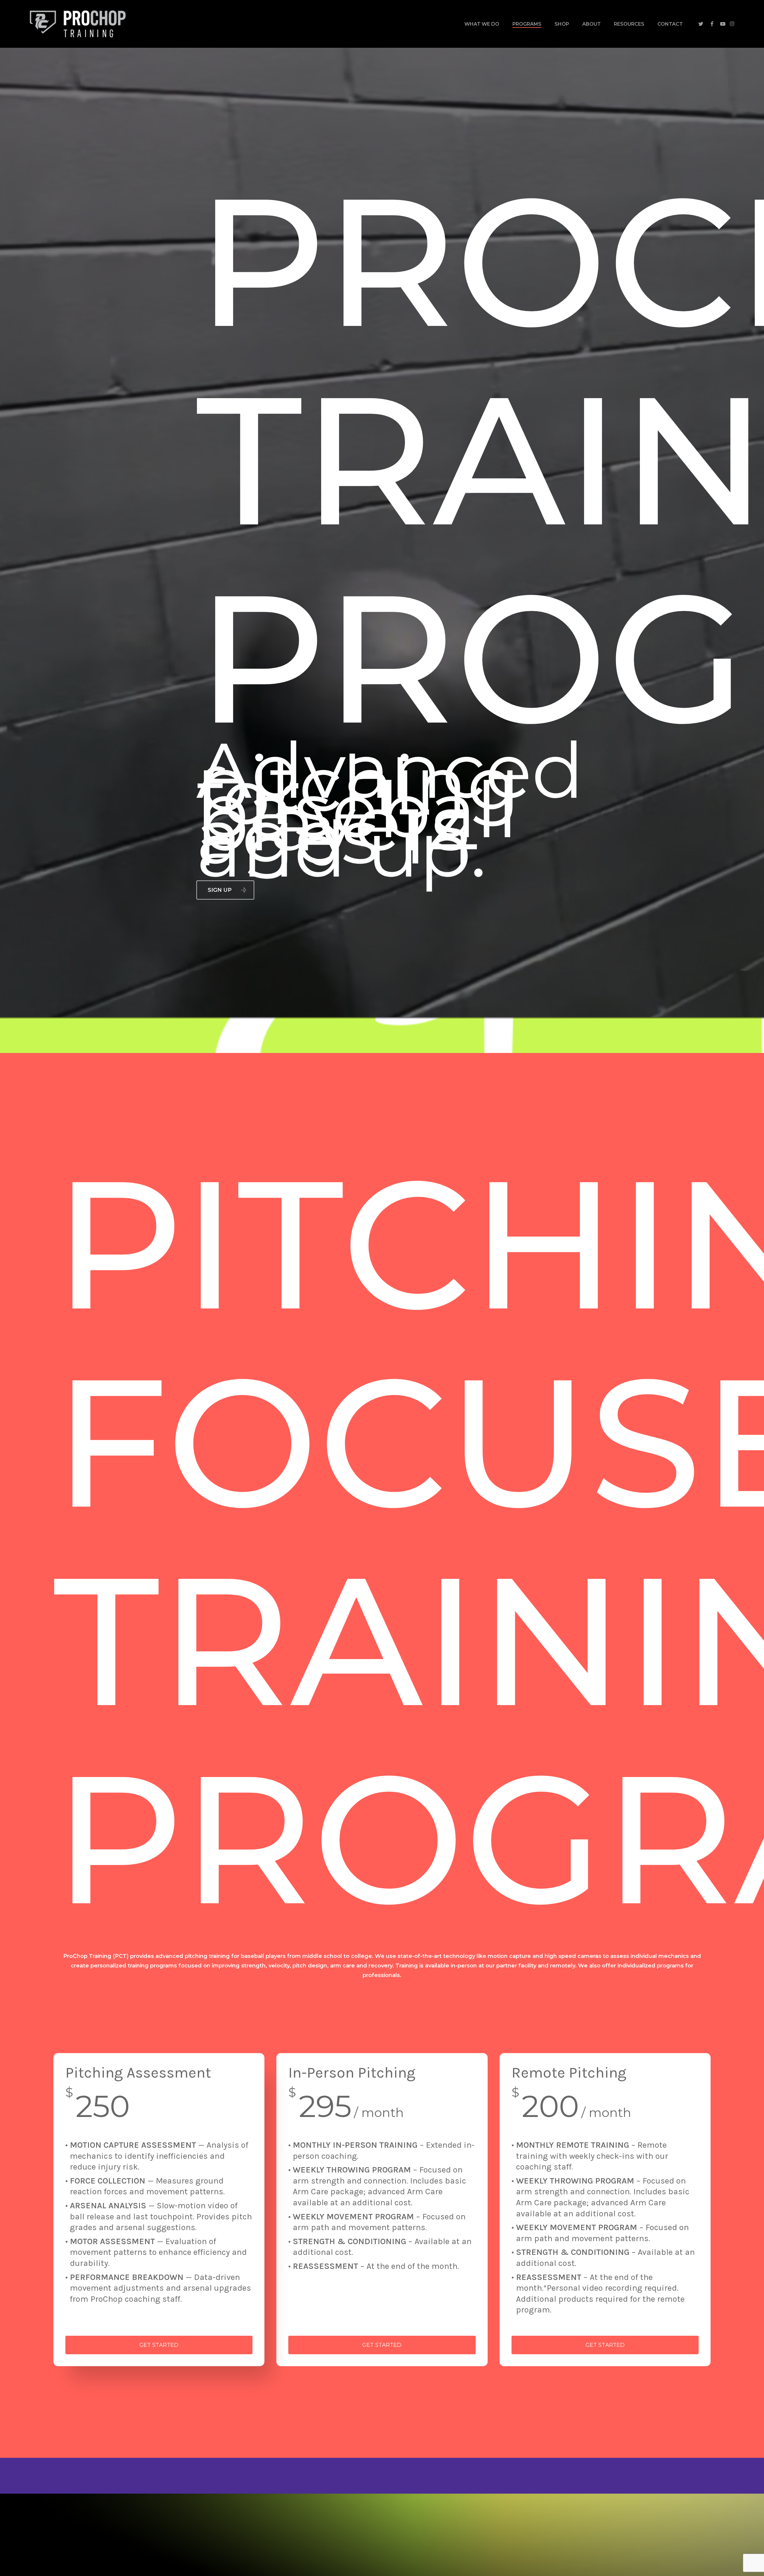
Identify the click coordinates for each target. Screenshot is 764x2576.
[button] (225, 890)
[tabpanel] (382, 2210)
